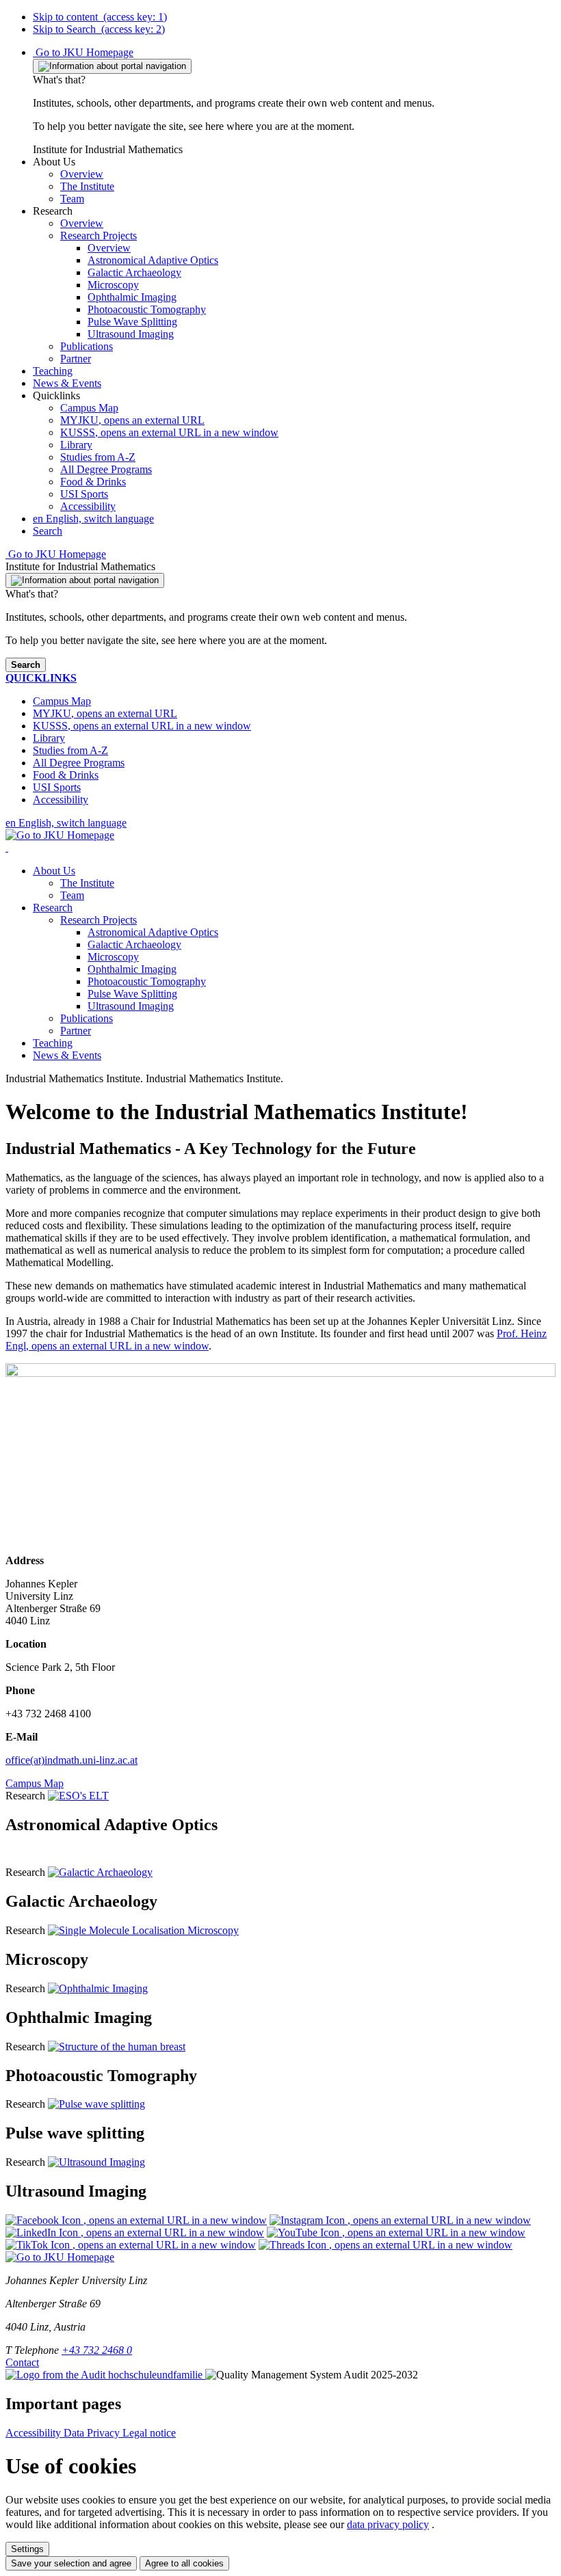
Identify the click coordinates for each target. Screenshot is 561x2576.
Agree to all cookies (184, 2563)
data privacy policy (388, 2524)
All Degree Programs (106, 469)
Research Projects (99, 920)
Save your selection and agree (71, 2563)
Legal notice (149, 2433)
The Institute (87, 883)
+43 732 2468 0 (97, 2350)
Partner (76, 1031)
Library (76, 445)
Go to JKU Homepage (83, 52)
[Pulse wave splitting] (96, 2104)
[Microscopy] (143, 1930)
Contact (22, 2362)
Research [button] (53, 908)
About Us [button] (54, 871)
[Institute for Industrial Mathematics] (7, 847)
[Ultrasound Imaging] (96, 2162)
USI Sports (84, 494)
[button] (54, 162)
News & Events (67, 1055)
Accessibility (88, 506)
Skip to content (100, 17)
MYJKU (132, 420)
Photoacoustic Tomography (147, 981)
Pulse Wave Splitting (132, 994)
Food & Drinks (93, 482)
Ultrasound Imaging (131, 1006)
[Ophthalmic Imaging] (98, 1988)
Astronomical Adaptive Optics (153, 932)
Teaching (53, 1043)
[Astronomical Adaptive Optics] (78, 1796)
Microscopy (113, 957)
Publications (87, 1018)
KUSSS (169, 432)
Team (72, 895)
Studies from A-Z (98, 457)
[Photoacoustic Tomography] (117, 2047)
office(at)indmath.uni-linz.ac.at (71, 1760)
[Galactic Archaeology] (100, 1872)
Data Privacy (93, 2433)
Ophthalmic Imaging (132, 969)
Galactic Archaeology (134, 944)
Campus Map (89, 408)
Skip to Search (99, 29)
